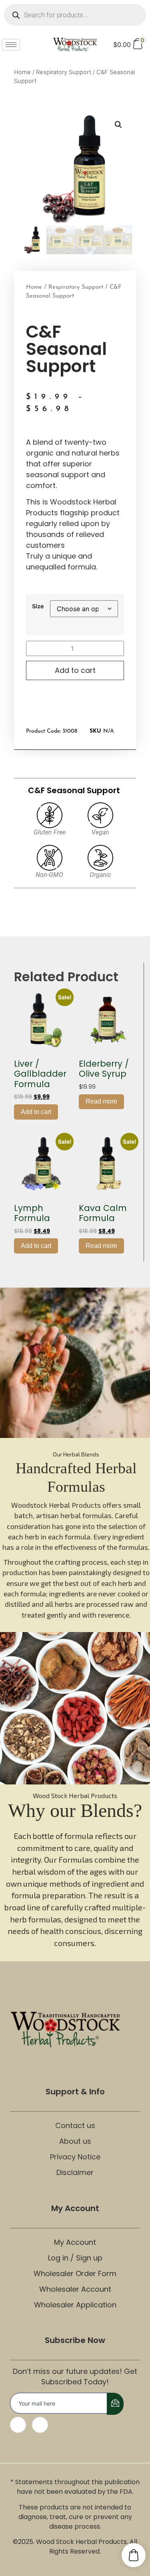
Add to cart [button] (36, 1112)
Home (22, 72)
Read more (101, 1101)
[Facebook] (18, 2425)
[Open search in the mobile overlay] (75, 15)
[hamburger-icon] (11, 45)
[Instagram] (40, 2425)
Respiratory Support (64, 72)
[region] (75, 1460)
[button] (118, 125)
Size (38, 606)
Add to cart (75, 670)
